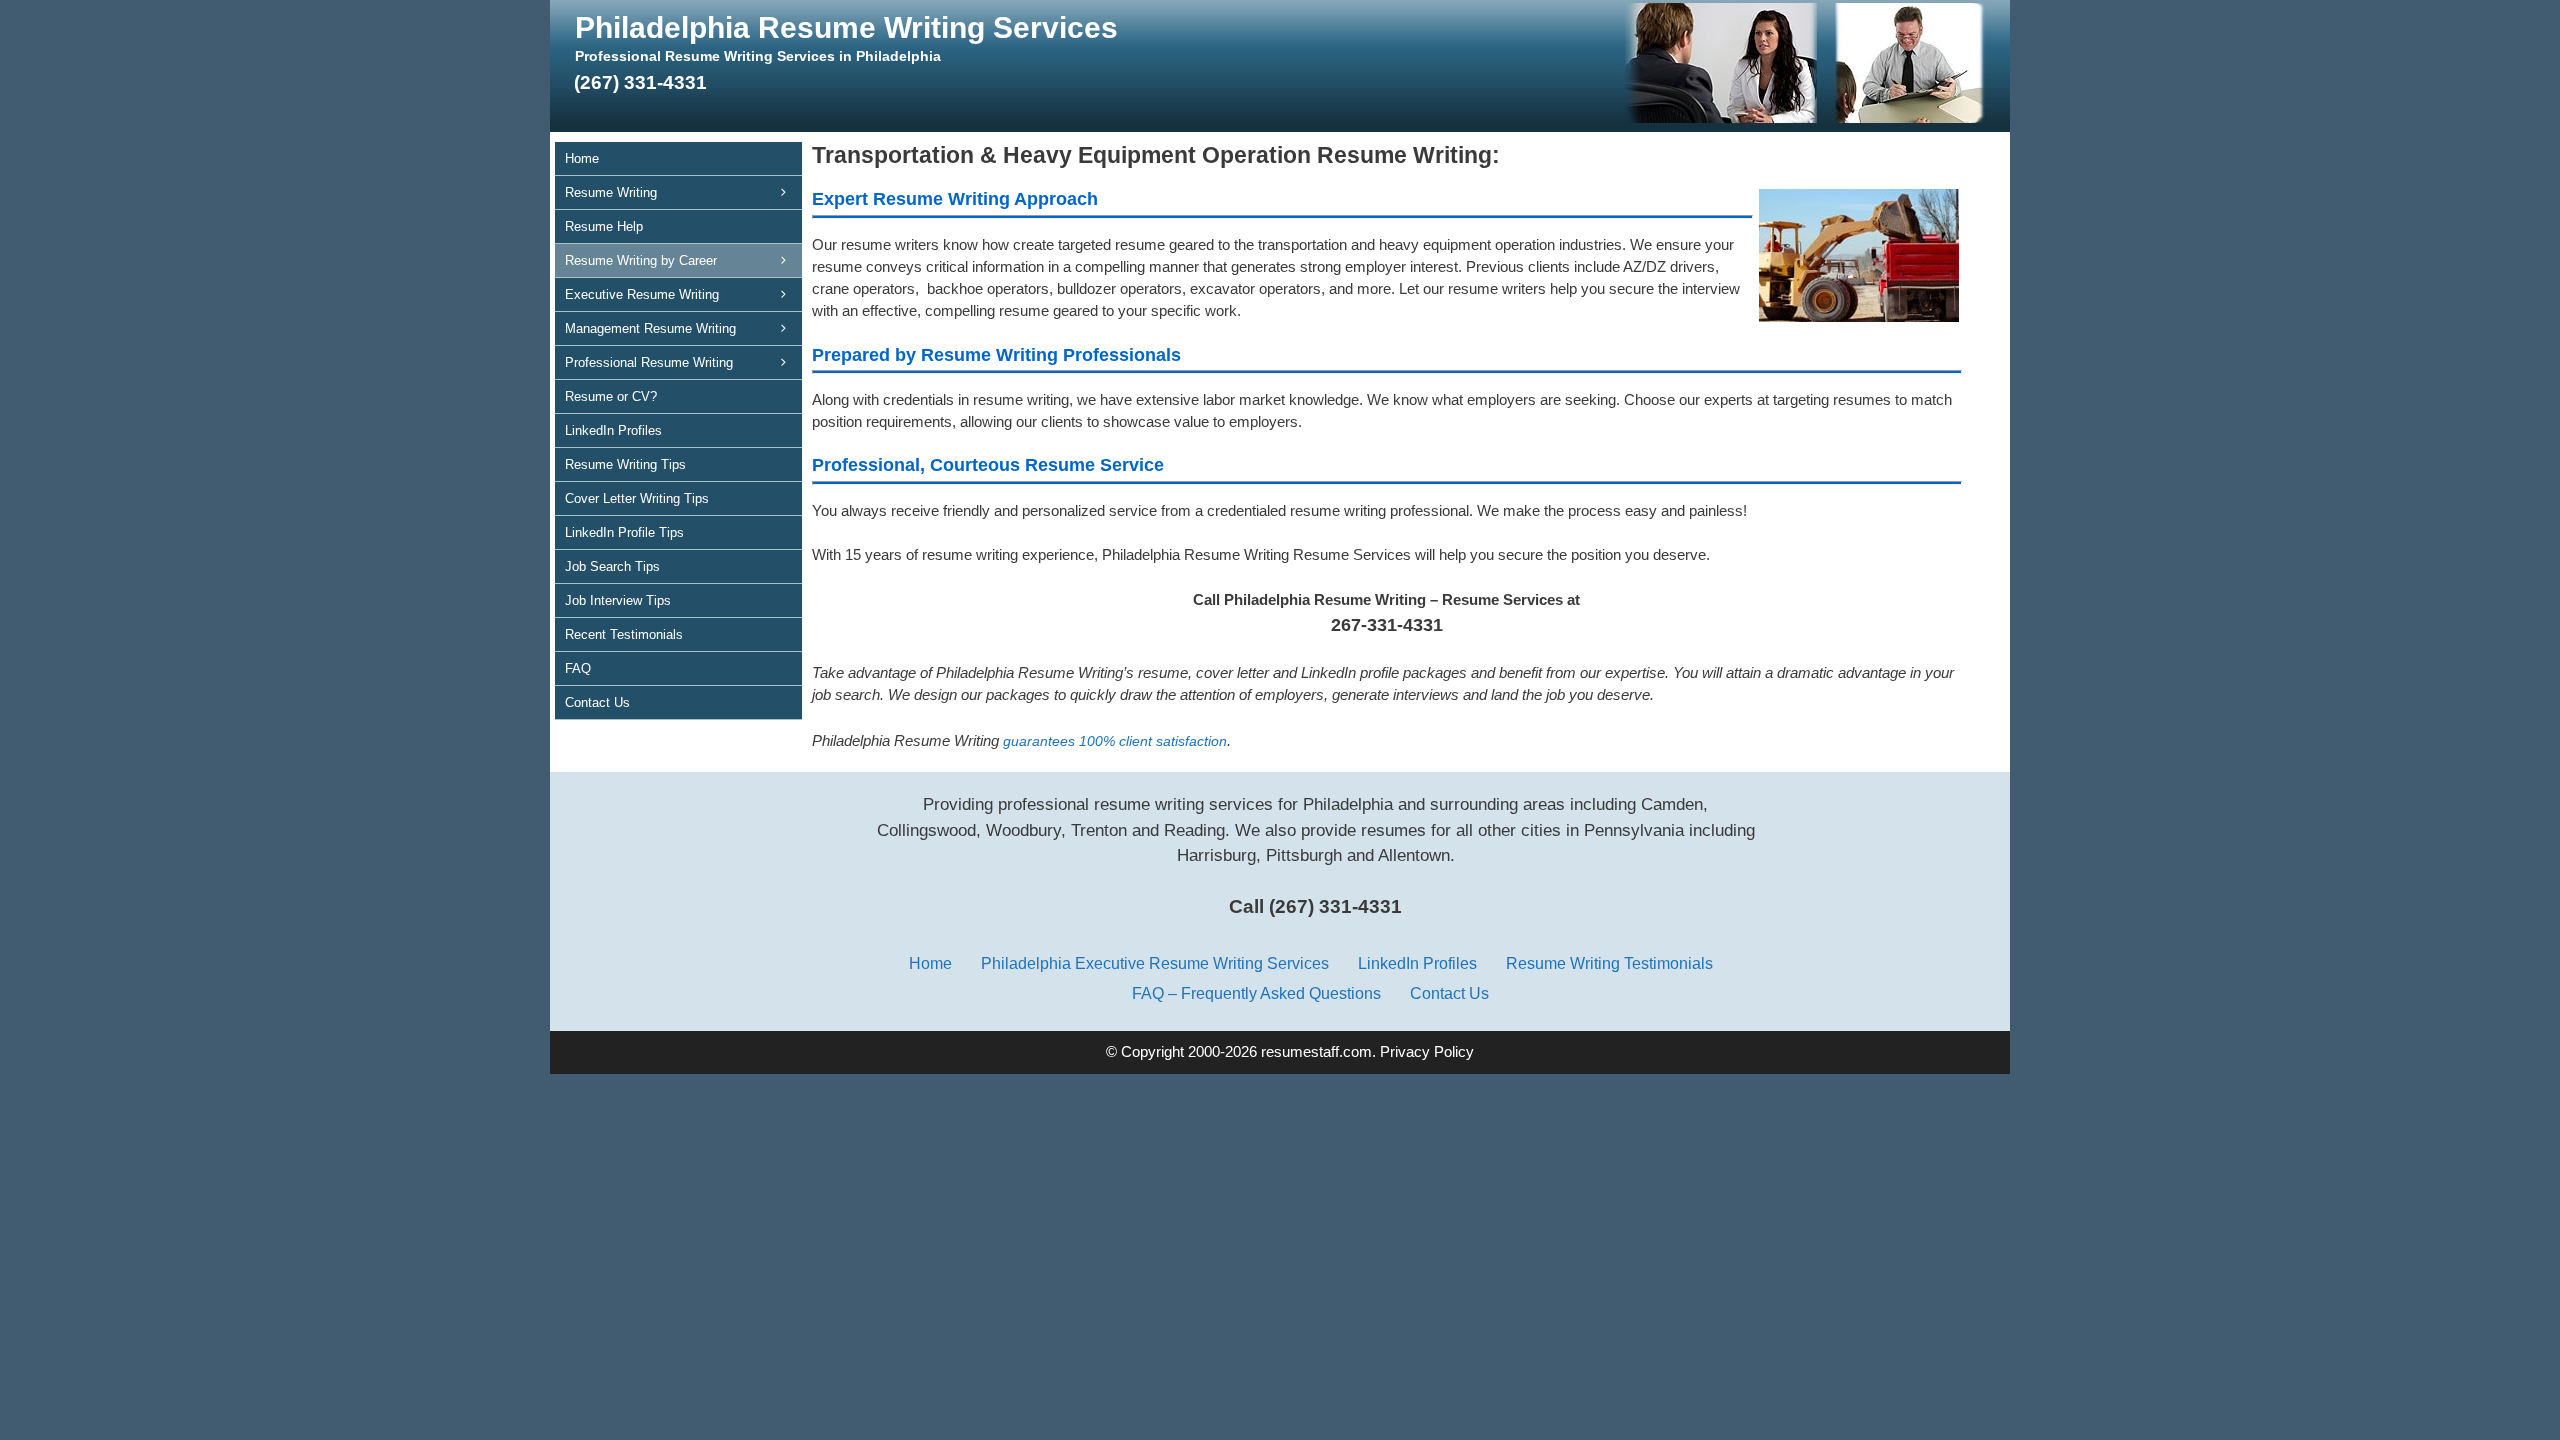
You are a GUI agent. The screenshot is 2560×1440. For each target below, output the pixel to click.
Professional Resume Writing (649, 362)
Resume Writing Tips (625, 464)
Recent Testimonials (624, 634)
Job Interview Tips (618, 600)
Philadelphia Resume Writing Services (846, 27)
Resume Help (604, 226)
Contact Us (597, 702)
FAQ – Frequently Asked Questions (1256, 993)
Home (582, 158)
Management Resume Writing (650, 328)
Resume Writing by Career (641, 260)
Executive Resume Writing (642, 294)
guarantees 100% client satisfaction (1115, 741)
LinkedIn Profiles (613, 430)
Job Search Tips (612, 566)
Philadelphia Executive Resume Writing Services (1155, 963)
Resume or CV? (611, 396)
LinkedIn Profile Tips (624, 532)
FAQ (578, 668)
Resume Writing (611, 192)
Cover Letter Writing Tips (637, 498)
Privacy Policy (1427, 1052)
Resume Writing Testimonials (1609, 963)
